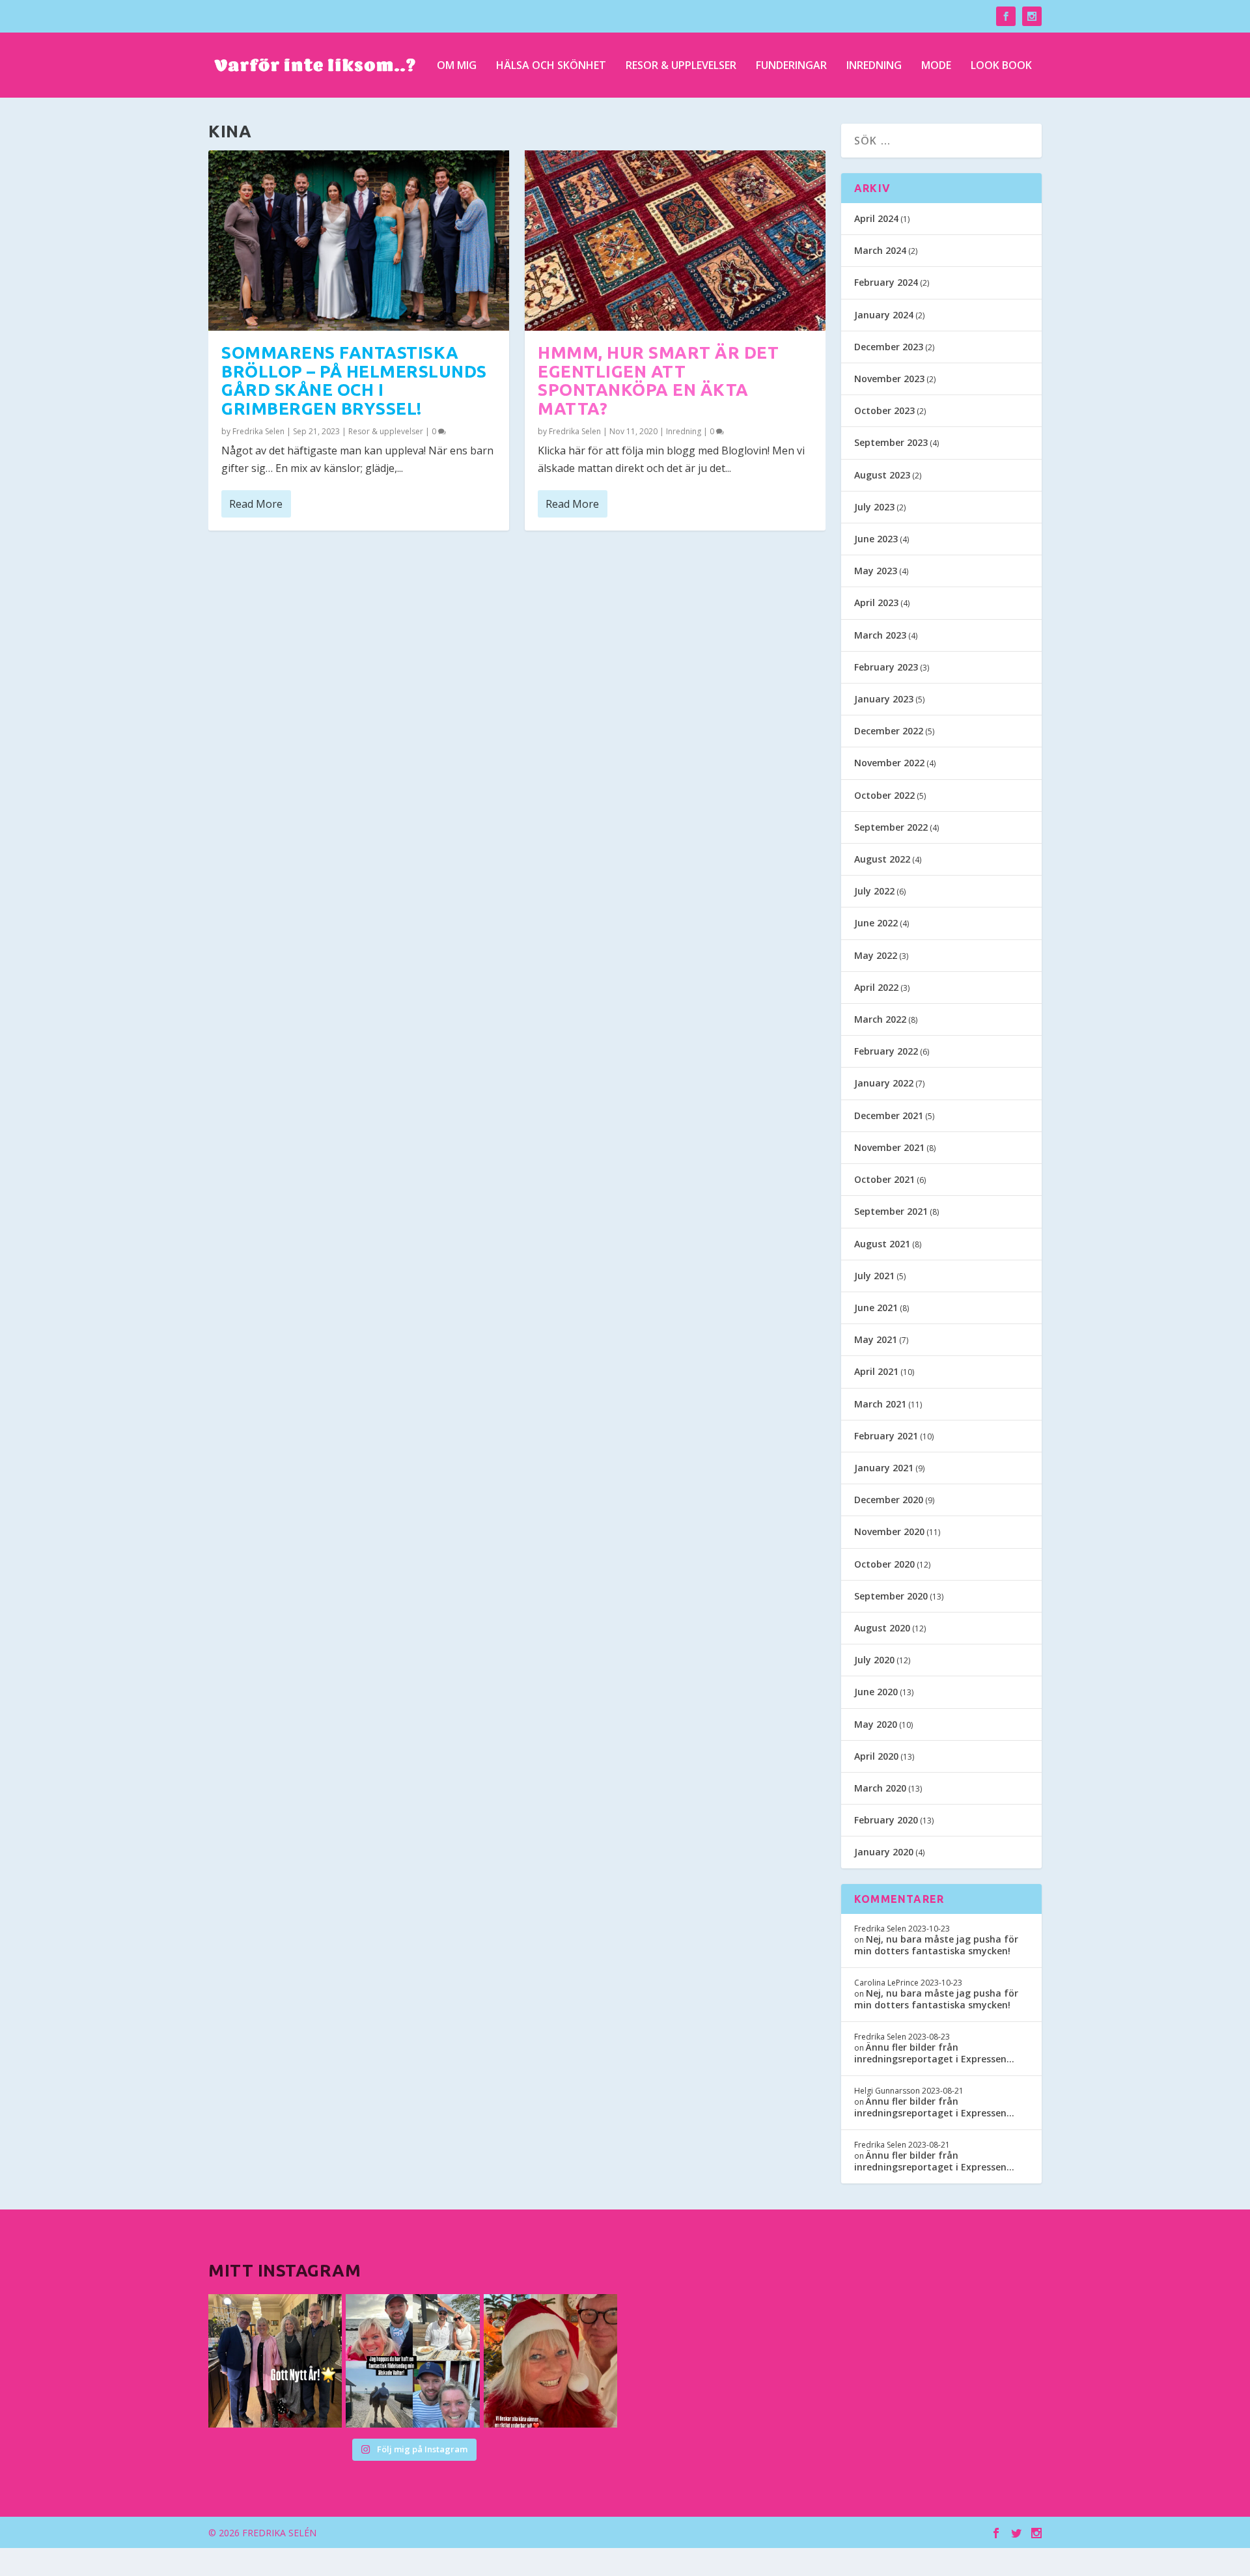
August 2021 (882, 1244)
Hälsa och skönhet (551, 66)
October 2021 (884, 1179)
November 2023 (889, 379)
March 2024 (880, 250)
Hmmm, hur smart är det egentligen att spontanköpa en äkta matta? (658, 381)
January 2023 (884, 699)
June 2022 (876, 923)
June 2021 (876, 1308)
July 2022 (874, 891)
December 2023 (889, 347)
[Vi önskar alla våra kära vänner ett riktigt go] (275, 2361)
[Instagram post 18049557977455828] (550, 2361)
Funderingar (791, 66)
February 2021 (886, 1436)
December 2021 (889, 1115)
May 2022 (876, 955)
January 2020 (884, 1852)
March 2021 (880, 1404)
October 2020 (884, 1564)
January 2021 (884, 1468)
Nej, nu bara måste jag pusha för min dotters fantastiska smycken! (936, 1945)
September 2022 (891, 827)
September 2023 (891, 442)
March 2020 (880, 1788)
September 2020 (891, 1596)
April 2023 (876, 602)
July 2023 (874, 507)
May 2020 (876, 1724)
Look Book (1001, 66)
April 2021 (876, 1371)
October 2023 (884, 410)
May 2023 (876, 571)
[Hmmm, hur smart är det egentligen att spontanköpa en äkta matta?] (675, 241)
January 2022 (884, 1083)
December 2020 (889, 1500)
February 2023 (886, 667)
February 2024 (886, 282)
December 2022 (889, 731)
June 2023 (876, 539)
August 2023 (882, 475)
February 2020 (886, 1820)
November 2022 (889, 763)
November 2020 (889, 1531)
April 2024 (876, 218)
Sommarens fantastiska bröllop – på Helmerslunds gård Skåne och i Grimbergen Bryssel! (354, 381)
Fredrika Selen (258, 431)
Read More (256, 504)
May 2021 (876, 1339)
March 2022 (880, 1019)
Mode (936, 66)
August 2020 (882, 1628)
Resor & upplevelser (681, 66)
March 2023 (880, 635)
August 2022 (882, 859)
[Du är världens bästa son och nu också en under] (412, 2361)
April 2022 (876, 987)
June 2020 (876, 1692)
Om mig (457, 66)
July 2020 (874, 1660)
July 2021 (874, 1276)
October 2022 (884, 795)
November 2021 (889, 1147)
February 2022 (886, 1051)
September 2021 (891, 1211)
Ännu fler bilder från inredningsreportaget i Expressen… (934, 2053)
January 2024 (884, 315)
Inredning (874, 66)
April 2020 (876, 1756)
